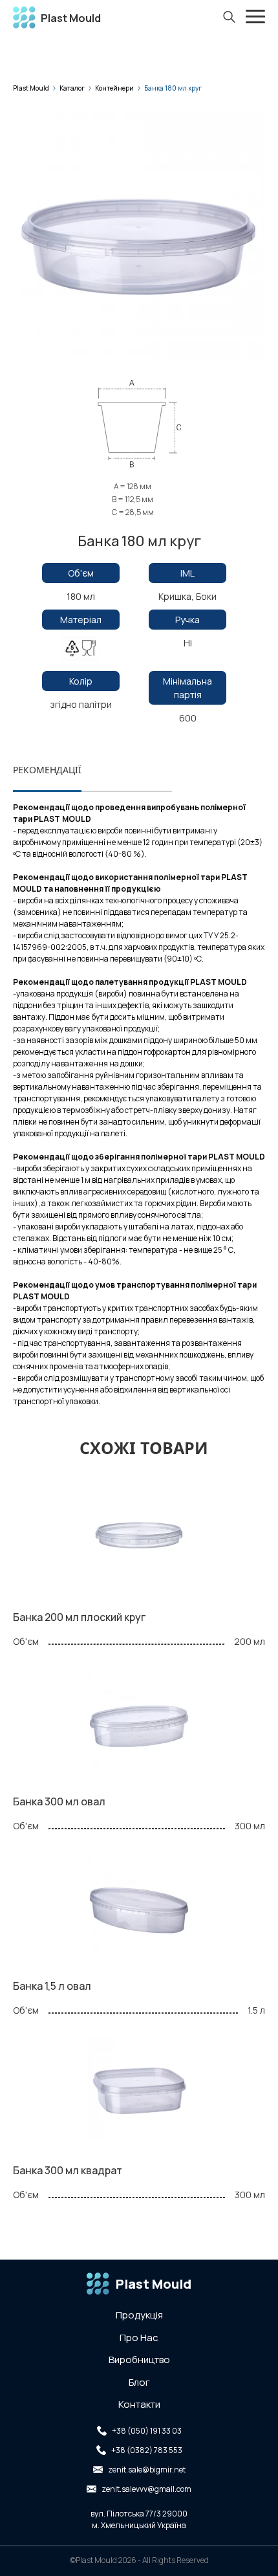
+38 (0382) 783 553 (147, 2450)
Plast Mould (31, 88)
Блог (139, 2382)
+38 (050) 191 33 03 (147, 2431)
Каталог (72, 88)
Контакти (139, 2404)
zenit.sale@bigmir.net (147, 2470)
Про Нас (139, 2338)
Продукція (139, 2315)
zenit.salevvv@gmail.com (146, 2489)
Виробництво (139, 2360)
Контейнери (114, 88)
